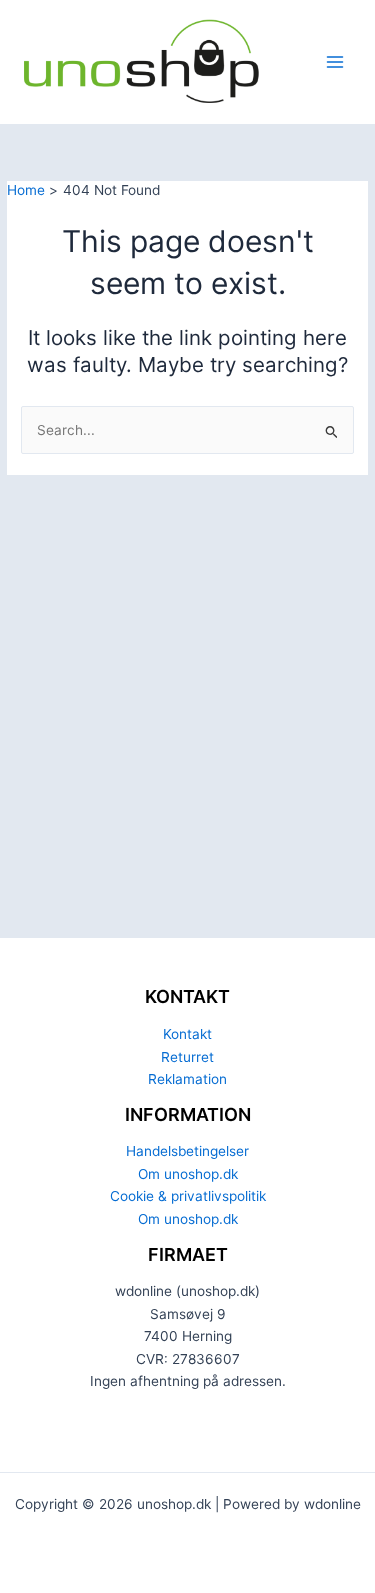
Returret (187, 1057)
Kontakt (187, 1034)
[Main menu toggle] (335, 62)
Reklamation (187, 1079)
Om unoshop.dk (188, 1174)
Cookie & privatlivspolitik (188, 1196)
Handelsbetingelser (187, 1151)
